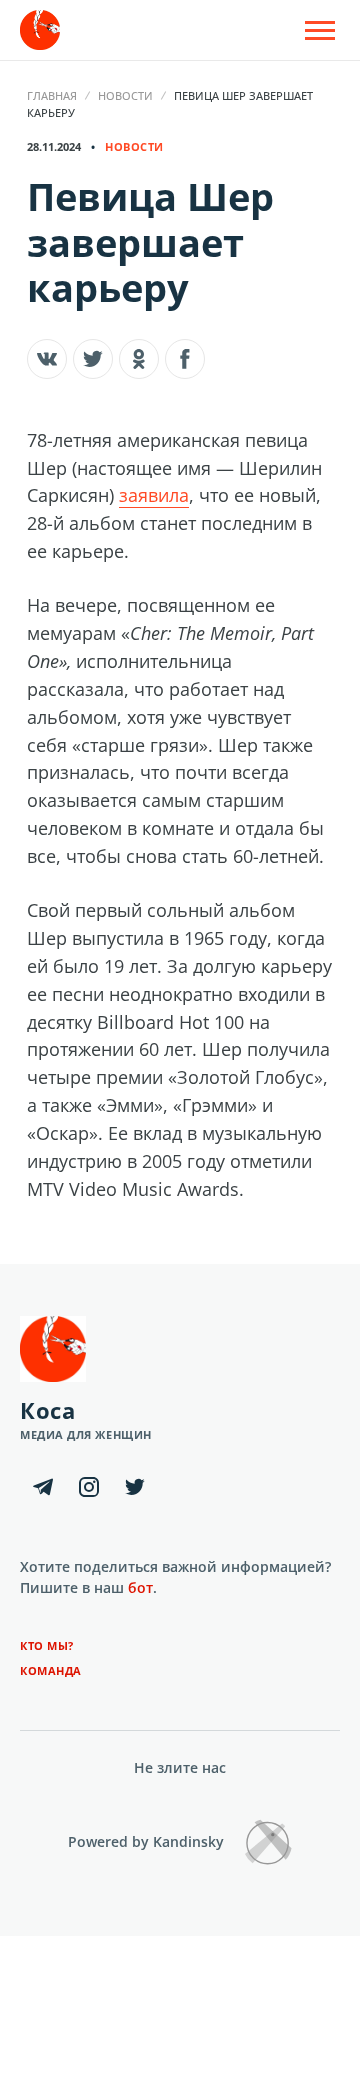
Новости (125, 95)
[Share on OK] (139, 359)
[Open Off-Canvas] (320, 30)
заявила (154, 495)
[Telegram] (43, 1487)
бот (140, 1587)
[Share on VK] (47, 359)
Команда (51, 1670)
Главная (52, 95)
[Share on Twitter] (93, 359)
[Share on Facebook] (185, 359)
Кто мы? (47, 1645)
